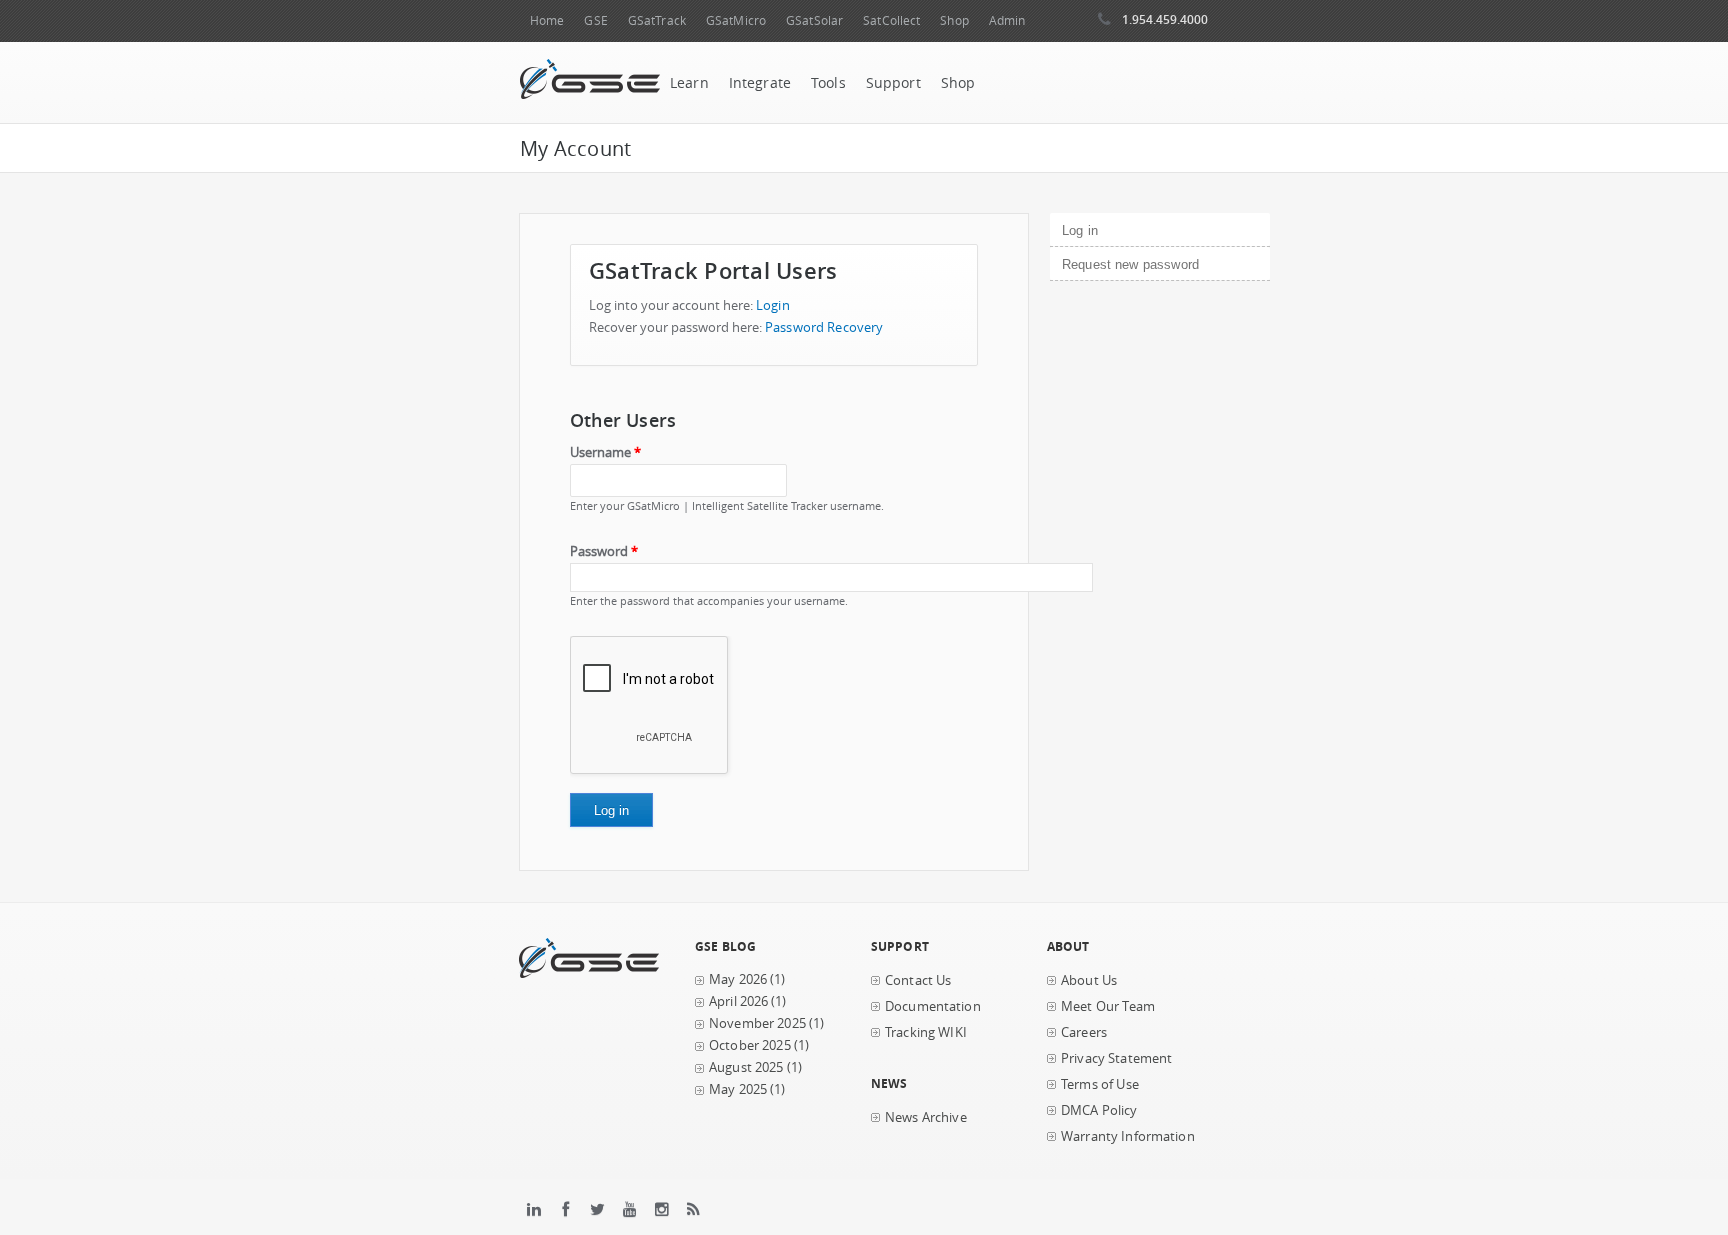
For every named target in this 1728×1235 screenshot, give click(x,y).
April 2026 (738, 1001)
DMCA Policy (1099, 1110)
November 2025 (757, 1023)
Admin (1007, 20)
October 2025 (750, 1045)
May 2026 (738, 979)
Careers (1084, 1032)
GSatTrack (657, 20)
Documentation (933, 1006)
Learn (689, 83)
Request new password (1130, 264)
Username (605, 452)
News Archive (926, 1117)
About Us (1089, 980)
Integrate (760, 83)
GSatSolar (814, 20)
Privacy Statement (1116, 1058)
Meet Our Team (1108, 1006)
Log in (1113, 230)
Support (893, 83)
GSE (595, 20)
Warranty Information (1128, 1136)
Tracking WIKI (926, 1032)
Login (773, 305)
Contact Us (918, 980)
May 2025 (738, 1089)
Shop (954, 20)
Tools (828, 83)
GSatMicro (736, 20)
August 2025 (746, 1067)
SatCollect (891, 20)
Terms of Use (1100, 1084)
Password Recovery (824, 327)
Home (547, 20)
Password (604, 551)
